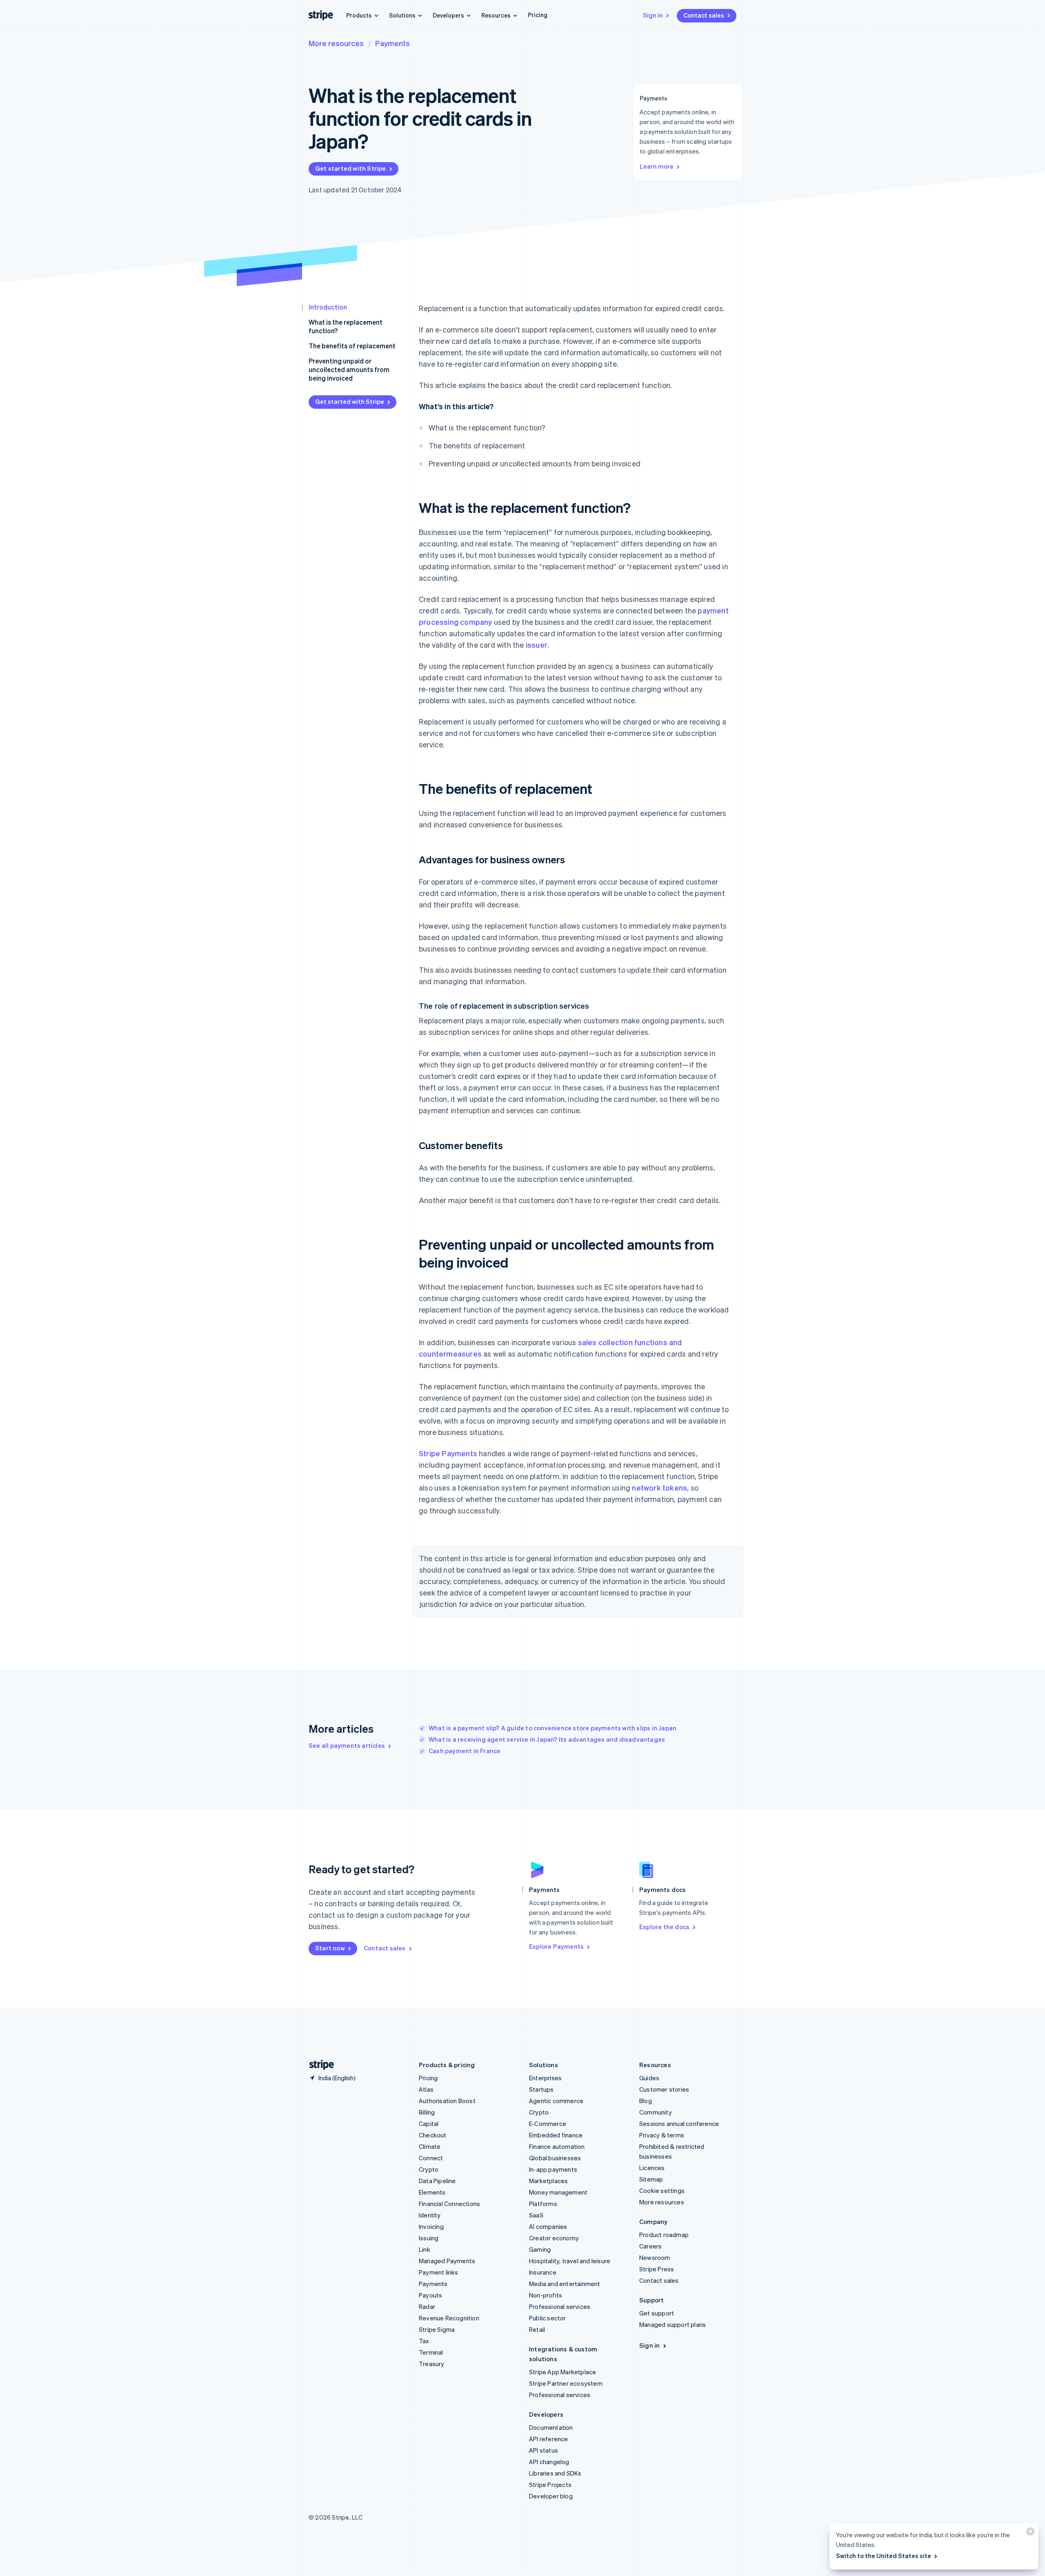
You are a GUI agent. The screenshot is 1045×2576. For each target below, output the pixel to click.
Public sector (548, 2318)
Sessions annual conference (679, 2124)
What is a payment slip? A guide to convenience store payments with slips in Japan (553, 1728)
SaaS (536, 2215)
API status (544, 2450)
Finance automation (557, 2146)
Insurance (543, 2272)
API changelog (549, 2462)
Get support (657, 2313)
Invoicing (431, 2226)
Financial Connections (449, 2204)
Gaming (540, 2249)
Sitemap (651, 2179)
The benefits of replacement (352, 346)
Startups (541, 2089)
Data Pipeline (437, 2181)
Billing (427, 2112)
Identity (430, 2215)
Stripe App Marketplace (563, 2372)
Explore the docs (664, 1927)
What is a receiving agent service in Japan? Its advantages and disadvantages (547, 1739)
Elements (432, 2192)
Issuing (429, 2238)
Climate (430, 2146)
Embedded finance (556, 2135)
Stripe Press (657, 2269)
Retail (537, 2329)
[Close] (1029, 2533)
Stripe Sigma (437, 2329)
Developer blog (551, 2496)
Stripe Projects (550, 2485)
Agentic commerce (556, 2101)
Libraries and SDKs (555, 2473)
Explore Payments (556, 1946)
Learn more (657, 166)
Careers (650, 2246)
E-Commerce (548, 2124)
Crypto (429, 2169)
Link (425, 2249)
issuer (537, 645)
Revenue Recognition (449, 2318)
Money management (558, 2192)
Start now (330, 1948)
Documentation (551, 2427)
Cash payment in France (465, 1751)
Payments (392, 43)
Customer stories (664, 2089)
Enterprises (545, 2078)
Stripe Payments (448, 1453)
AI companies (548, 2226)
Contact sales (704, 15)
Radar (427, 2306)
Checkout (433, 2135)
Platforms (543, 2204)
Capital (429, 2124)
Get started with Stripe (351, 168)
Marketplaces (548, 2181)
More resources (336, 43)
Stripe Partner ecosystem (566, 2383)
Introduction (328, 307)
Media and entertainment (565, 2284)
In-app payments (553, 2169)
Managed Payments (447, 2261)
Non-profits (546, 2295)
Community (656, 2112)
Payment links (439, 2272)
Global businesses (555, 2158)
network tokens (659, 1487)
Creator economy (554, 2238)
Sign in (653, 15)
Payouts (430, 2295)
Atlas (426, 2089)
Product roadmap (664, 2235)
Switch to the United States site (884, 2556)
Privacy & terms (662, 2135)
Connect (431, 2158)
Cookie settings (662, 2190)
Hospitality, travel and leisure (570, 2261)
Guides (649, 2078)
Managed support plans (673, 2324)
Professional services (560, 2306)
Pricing (538, 15)
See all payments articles (347, 1745)
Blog (646, 2101)
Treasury (432, 2364)
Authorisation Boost (447, 2101)
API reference (549, 2439)
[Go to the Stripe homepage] (318, 2065)
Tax (424, 2341)
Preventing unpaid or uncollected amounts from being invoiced (349, 369)
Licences (652, 2168)
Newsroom (655, 2257)
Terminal (431, 2352)
